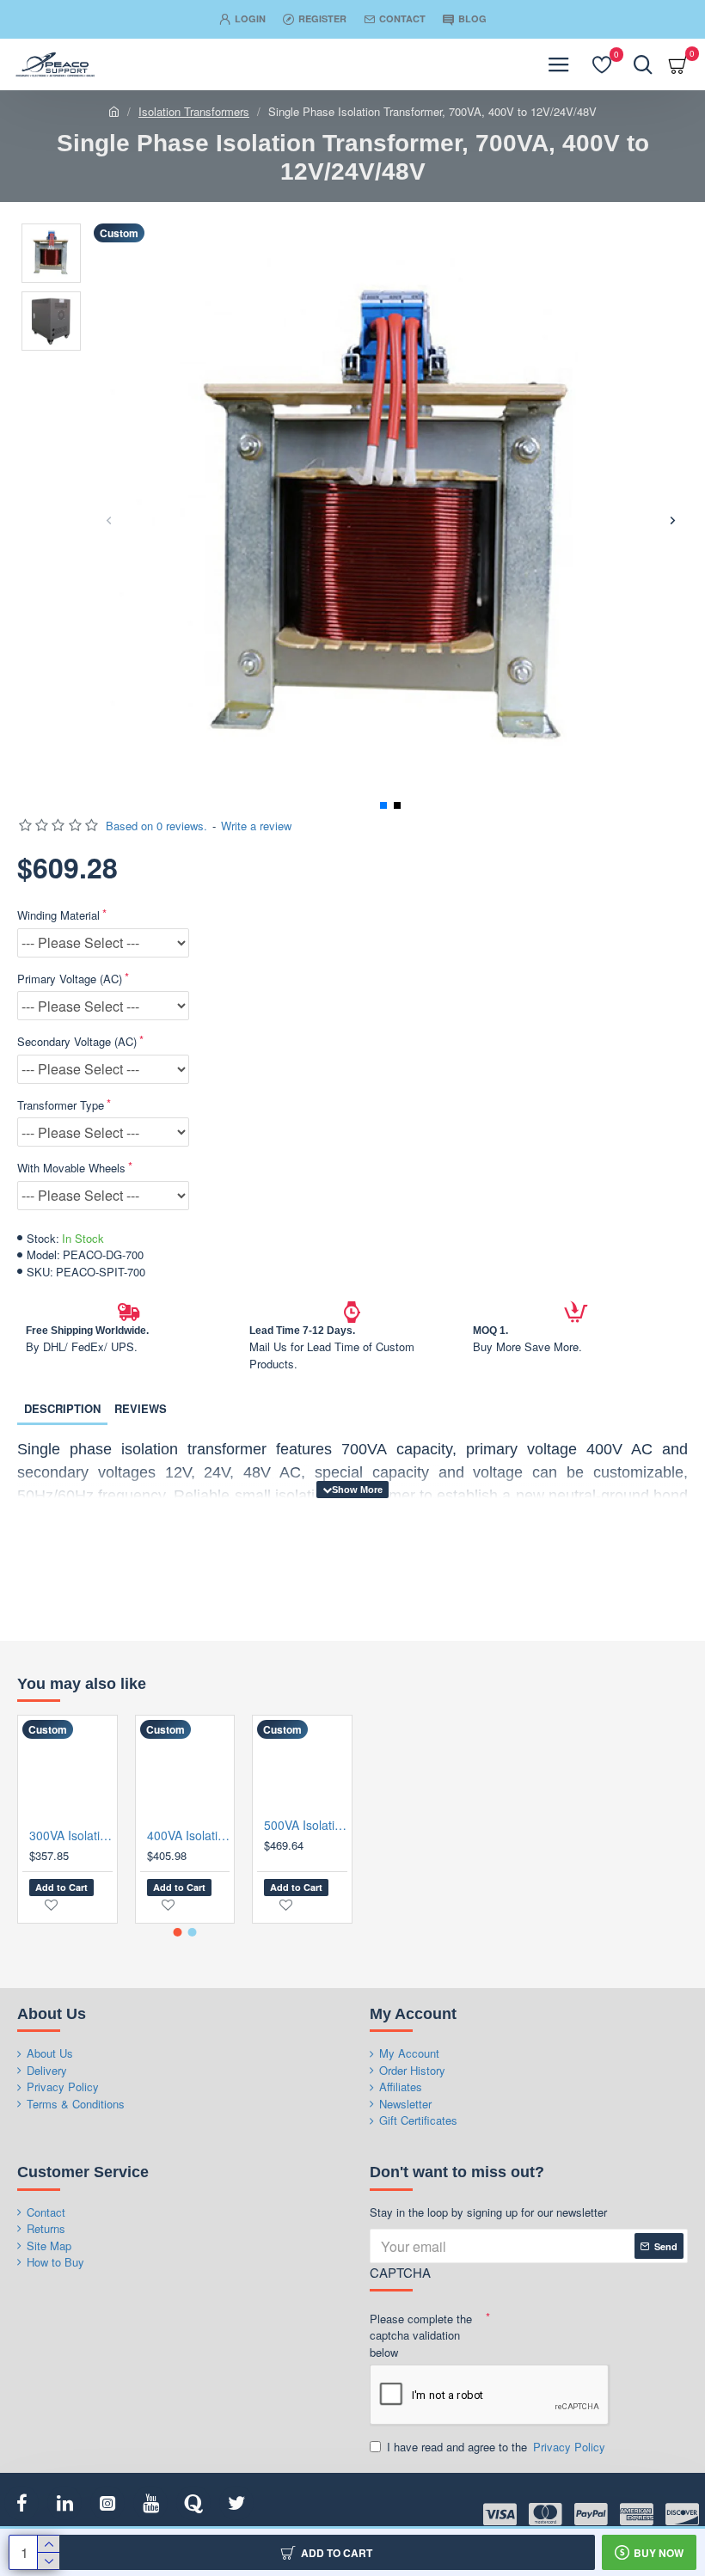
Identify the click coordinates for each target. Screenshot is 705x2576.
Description (62, 1408)
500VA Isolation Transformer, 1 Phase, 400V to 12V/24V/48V (306, 1825)
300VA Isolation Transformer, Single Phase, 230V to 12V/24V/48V (71, 1835)
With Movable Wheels (71, 1168)
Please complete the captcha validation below (421, 2335)
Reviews (141, 1408)
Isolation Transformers (194, 111)
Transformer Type (61, 1105)
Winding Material (58, 915)
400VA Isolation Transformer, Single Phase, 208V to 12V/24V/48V (189, 1835)
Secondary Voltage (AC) (77, 1041)
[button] (109, 520)
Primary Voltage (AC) (70, 979)
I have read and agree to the (496, 2447)
